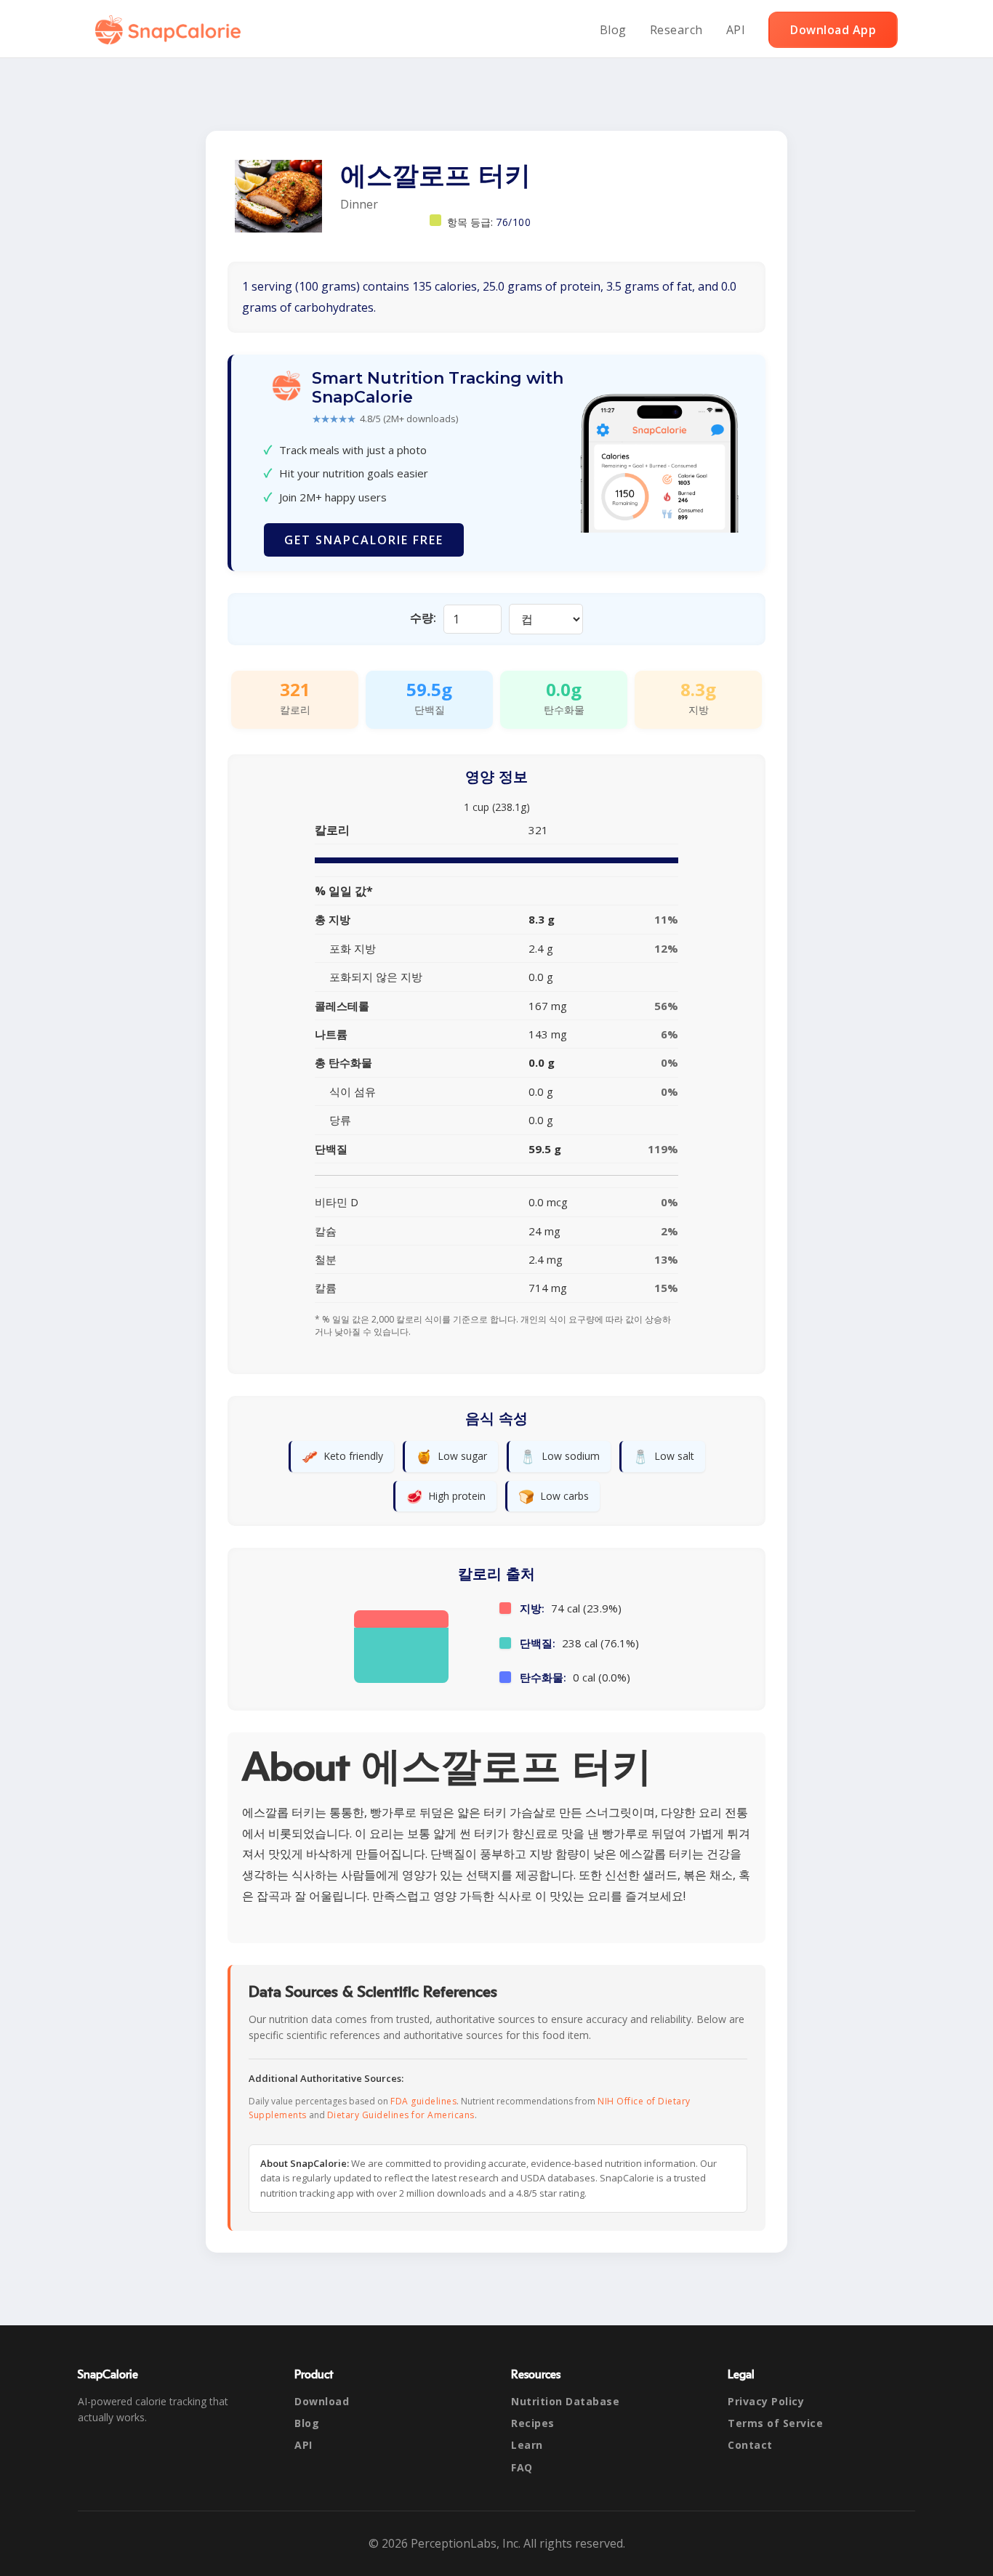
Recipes (533, 2423)
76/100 (513, 222)
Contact (750, 2445)
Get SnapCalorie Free (364, 540)
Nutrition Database (565, 2401)
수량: (423, 618)
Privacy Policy (766, 2401)
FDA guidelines (423, 2101)
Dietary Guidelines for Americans (401, 2115)
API (736, 30)
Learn (527, 2445)
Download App (833, 30)
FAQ (522, 2467)
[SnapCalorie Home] (171, 30)
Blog (613, 30)
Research (676, 30)
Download (322, 2401)
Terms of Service (775, 2423)
